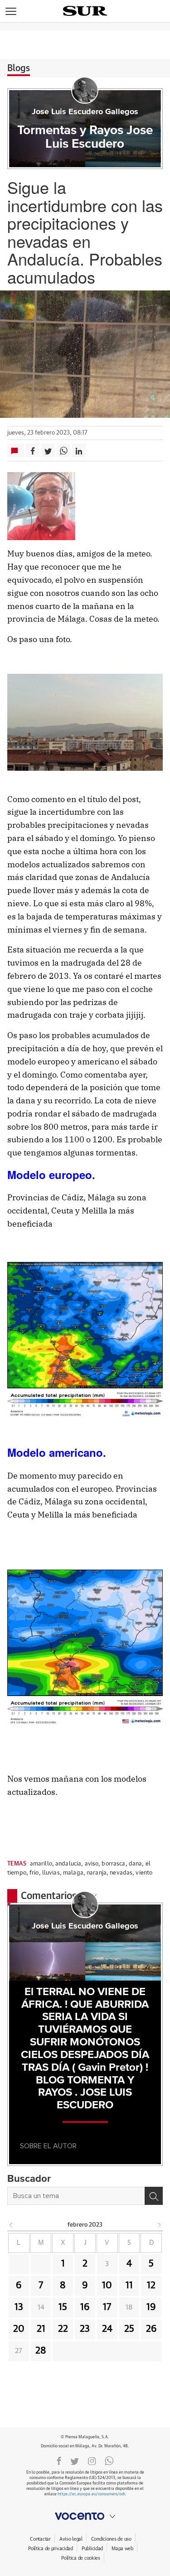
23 (85, 2329)
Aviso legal (71, 2539)
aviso (92, 1864)
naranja (97, 1873)
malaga (73, 1873)
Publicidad (92, 2549)
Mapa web (122, 2549)
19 (151, 2307)
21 (41, 2329)
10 (107, 2286)
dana (136, 1864)
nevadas (121, 1873)
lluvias (51, 1873)
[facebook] (59, 2460)
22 (63, 2329)
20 (19, 2329)
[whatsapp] (109, 2460)
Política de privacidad (51, 2549)
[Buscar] (154, 2196)
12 (151, 2286)
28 (41, 2351)
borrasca (113, 1864)
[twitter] (75, 2460)
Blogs (19, 68)
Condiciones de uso (111, 2539)
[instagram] (92, 2460)
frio (34, 1873)
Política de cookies (81, 2558)
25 (129, 2329)
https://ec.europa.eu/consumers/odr (91, 2494)
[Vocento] (85, 2516)
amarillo (41, 1864)
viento (144, 1873)
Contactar (40, 2539)
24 (107, 2329)
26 (151, 2329)
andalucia (68, 1864)
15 (63, 2307)
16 (85, 2307)
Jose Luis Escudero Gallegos (85, 112)
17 (107, 2307)
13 (19, 2307)
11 (129, 2286)
